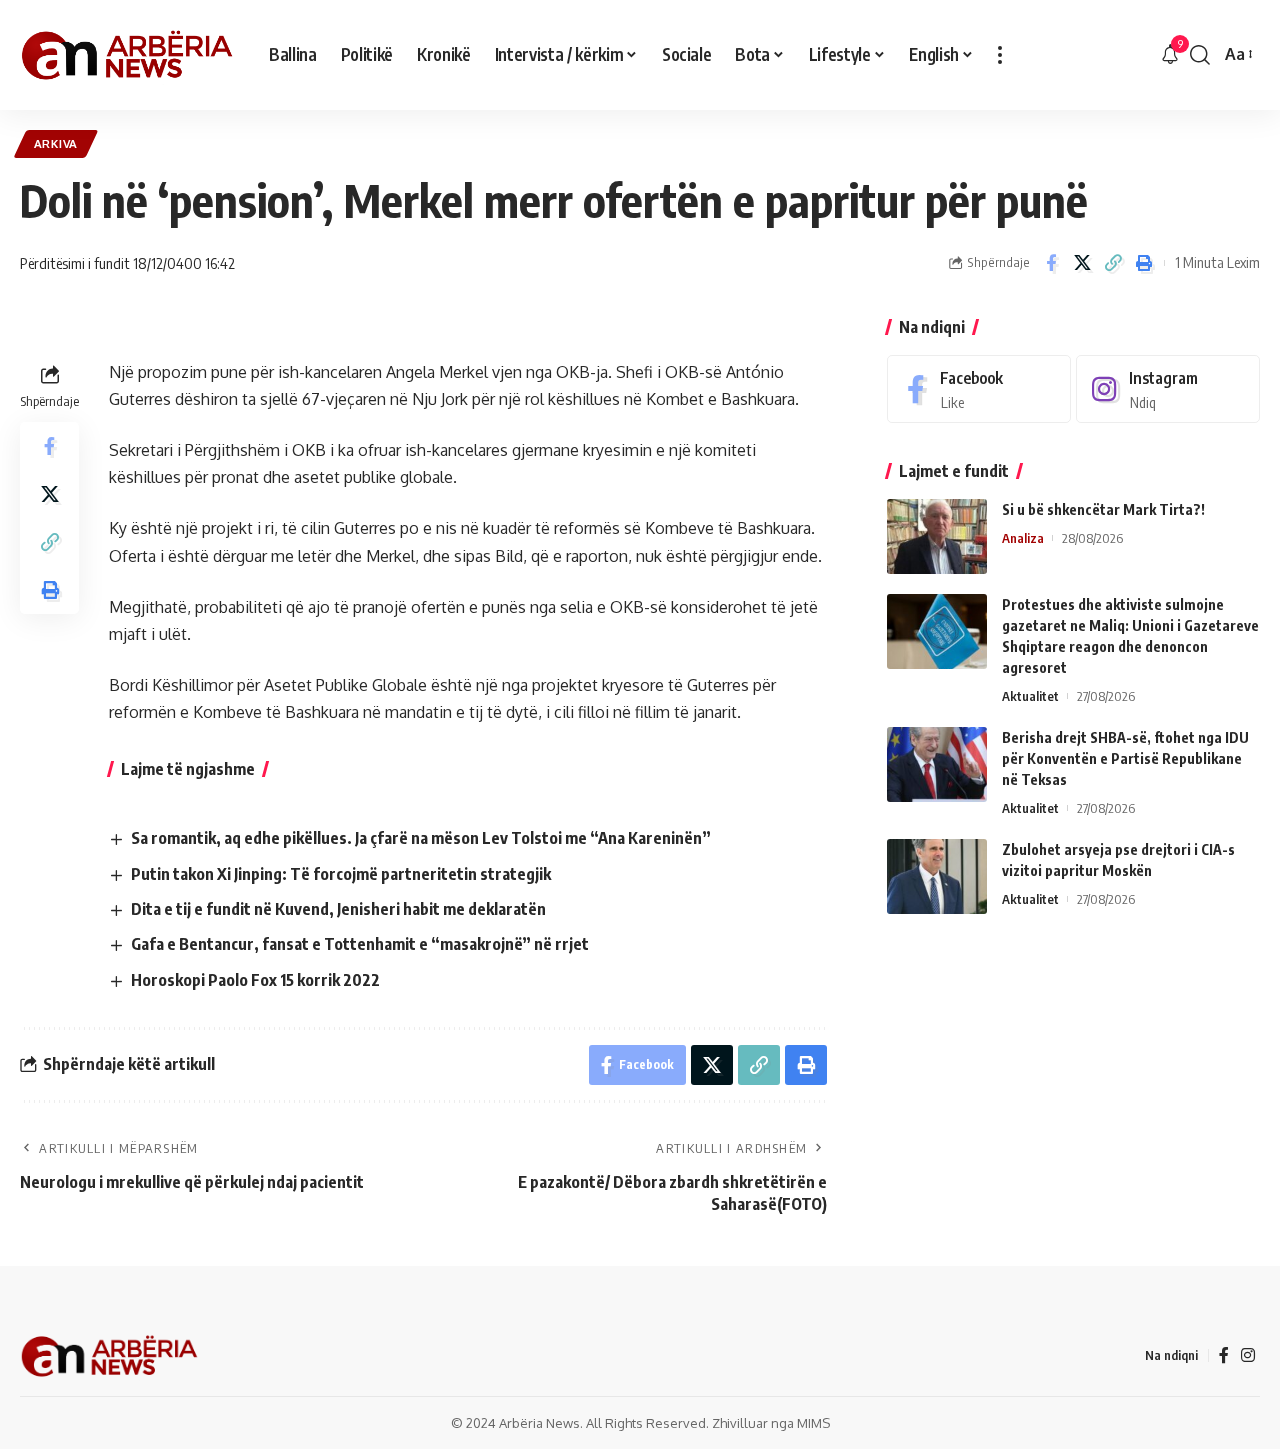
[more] (1000, 55)
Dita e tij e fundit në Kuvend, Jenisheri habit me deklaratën (338, 909)
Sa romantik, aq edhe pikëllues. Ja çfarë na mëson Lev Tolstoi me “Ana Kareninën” (421, 838)
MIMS (813, 1423)
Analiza (1023, 538)
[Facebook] (979, 389)
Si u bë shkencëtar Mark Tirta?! (1103, 509)
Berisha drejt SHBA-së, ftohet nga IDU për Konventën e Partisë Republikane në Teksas (1125, 758)
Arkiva (56, 143)
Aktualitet (1030, 696)
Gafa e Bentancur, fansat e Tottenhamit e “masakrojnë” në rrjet (360, 944)
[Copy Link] (1113, 263)
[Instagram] (1168, 389)
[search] (1200, 55)
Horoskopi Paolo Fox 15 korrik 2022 (255, 980)
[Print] (1144, 263)
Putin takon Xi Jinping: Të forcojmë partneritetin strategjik (341, 874)
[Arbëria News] (128, 55)
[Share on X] (1082, 263)
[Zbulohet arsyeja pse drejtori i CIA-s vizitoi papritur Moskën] (937, 876)
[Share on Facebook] (1051, 263)
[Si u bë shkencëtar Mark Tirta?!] (937, 536)
